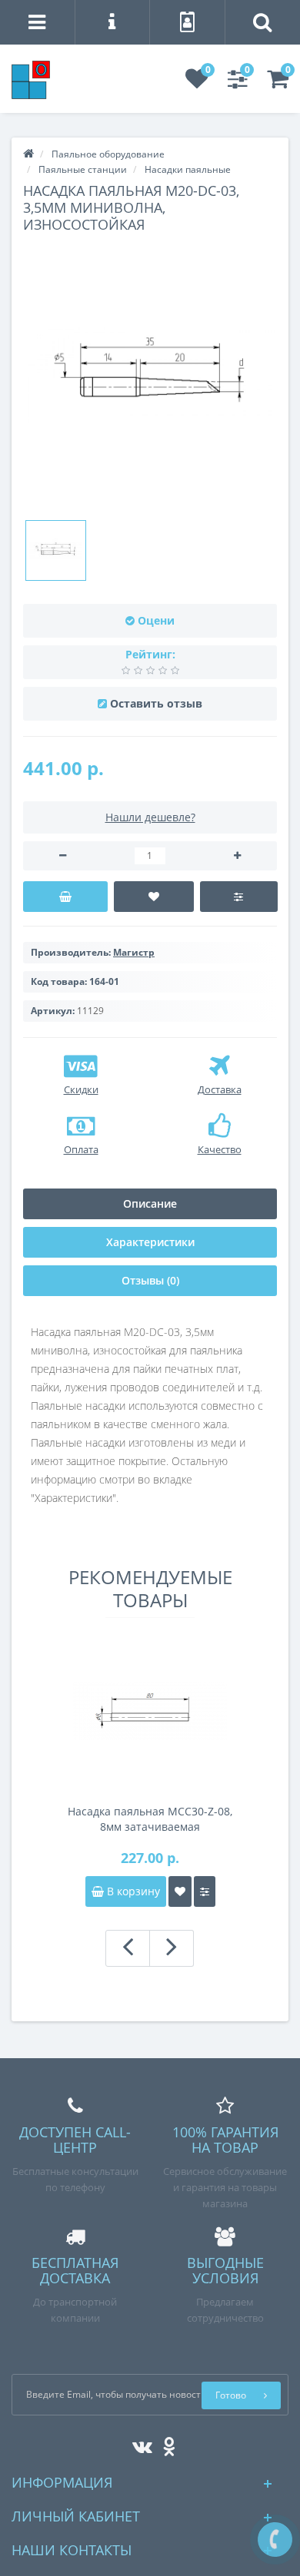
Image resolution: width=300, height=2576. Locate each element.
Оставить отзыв (156, 703)
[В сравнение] (238, 897)
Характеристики (150, 1242)
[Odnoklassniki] (165, 2443)
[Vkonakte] (138, 2443)
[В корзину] (65, 897)
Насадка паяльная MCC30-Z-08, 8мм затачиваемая (150, 1819)
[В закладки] (154, 897)
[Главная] (28, 154)
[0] (197, 83)
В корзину (132, 1891)
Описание (150, 1203)
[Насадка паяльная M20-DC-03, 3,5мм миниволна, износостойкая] (56, 550)
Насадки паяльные (188, 169)
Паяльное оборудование (108, 154)
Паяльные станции (83, 169)
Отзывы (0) (150, 1280)
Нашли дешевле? (150, 817)
